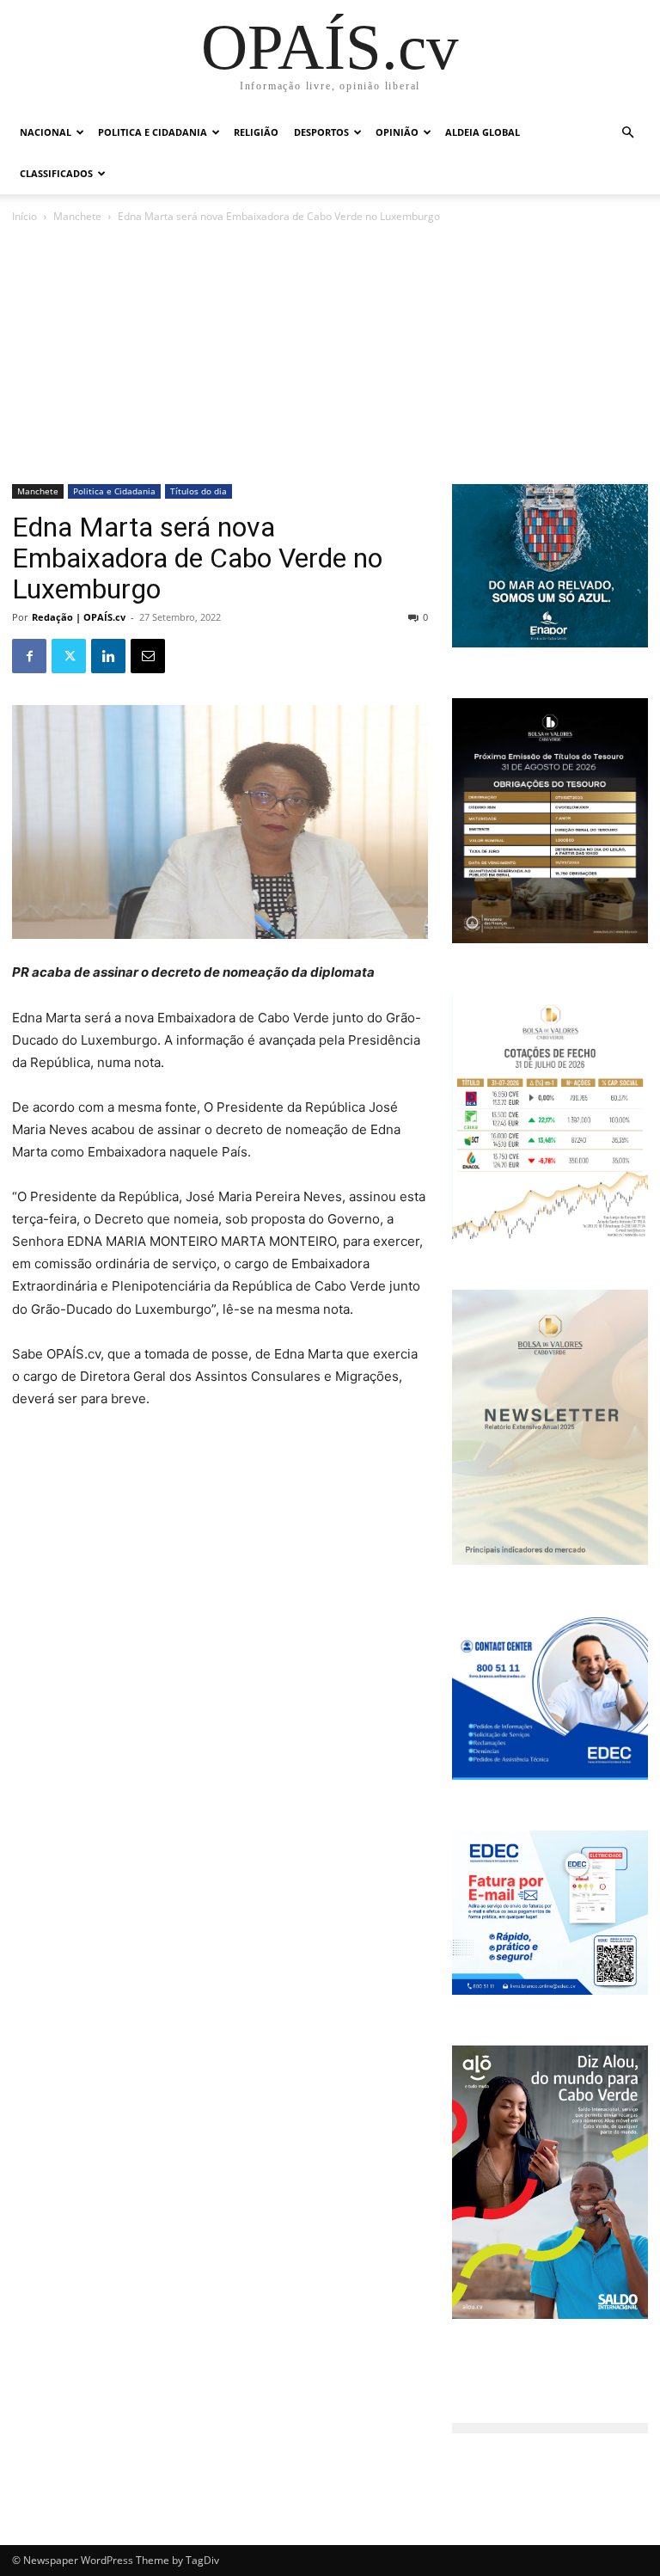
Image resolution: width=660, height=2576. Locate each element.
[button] (627, 133)
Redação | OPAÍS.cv (79, 617)
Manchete (77, 216)
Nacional (46, 132)
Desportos (321, 132)
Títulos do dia (199, 491)
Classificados (56, 173)
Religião (256, 132)
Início (24, 216)
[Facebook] (29, 656)
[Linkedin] (108, 656)
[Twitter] (69, 656)
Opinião (397, 132)
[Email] (148, 656)
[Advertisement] (330, 355)
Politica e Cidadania (153, 132)
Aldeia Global (483, 132)
